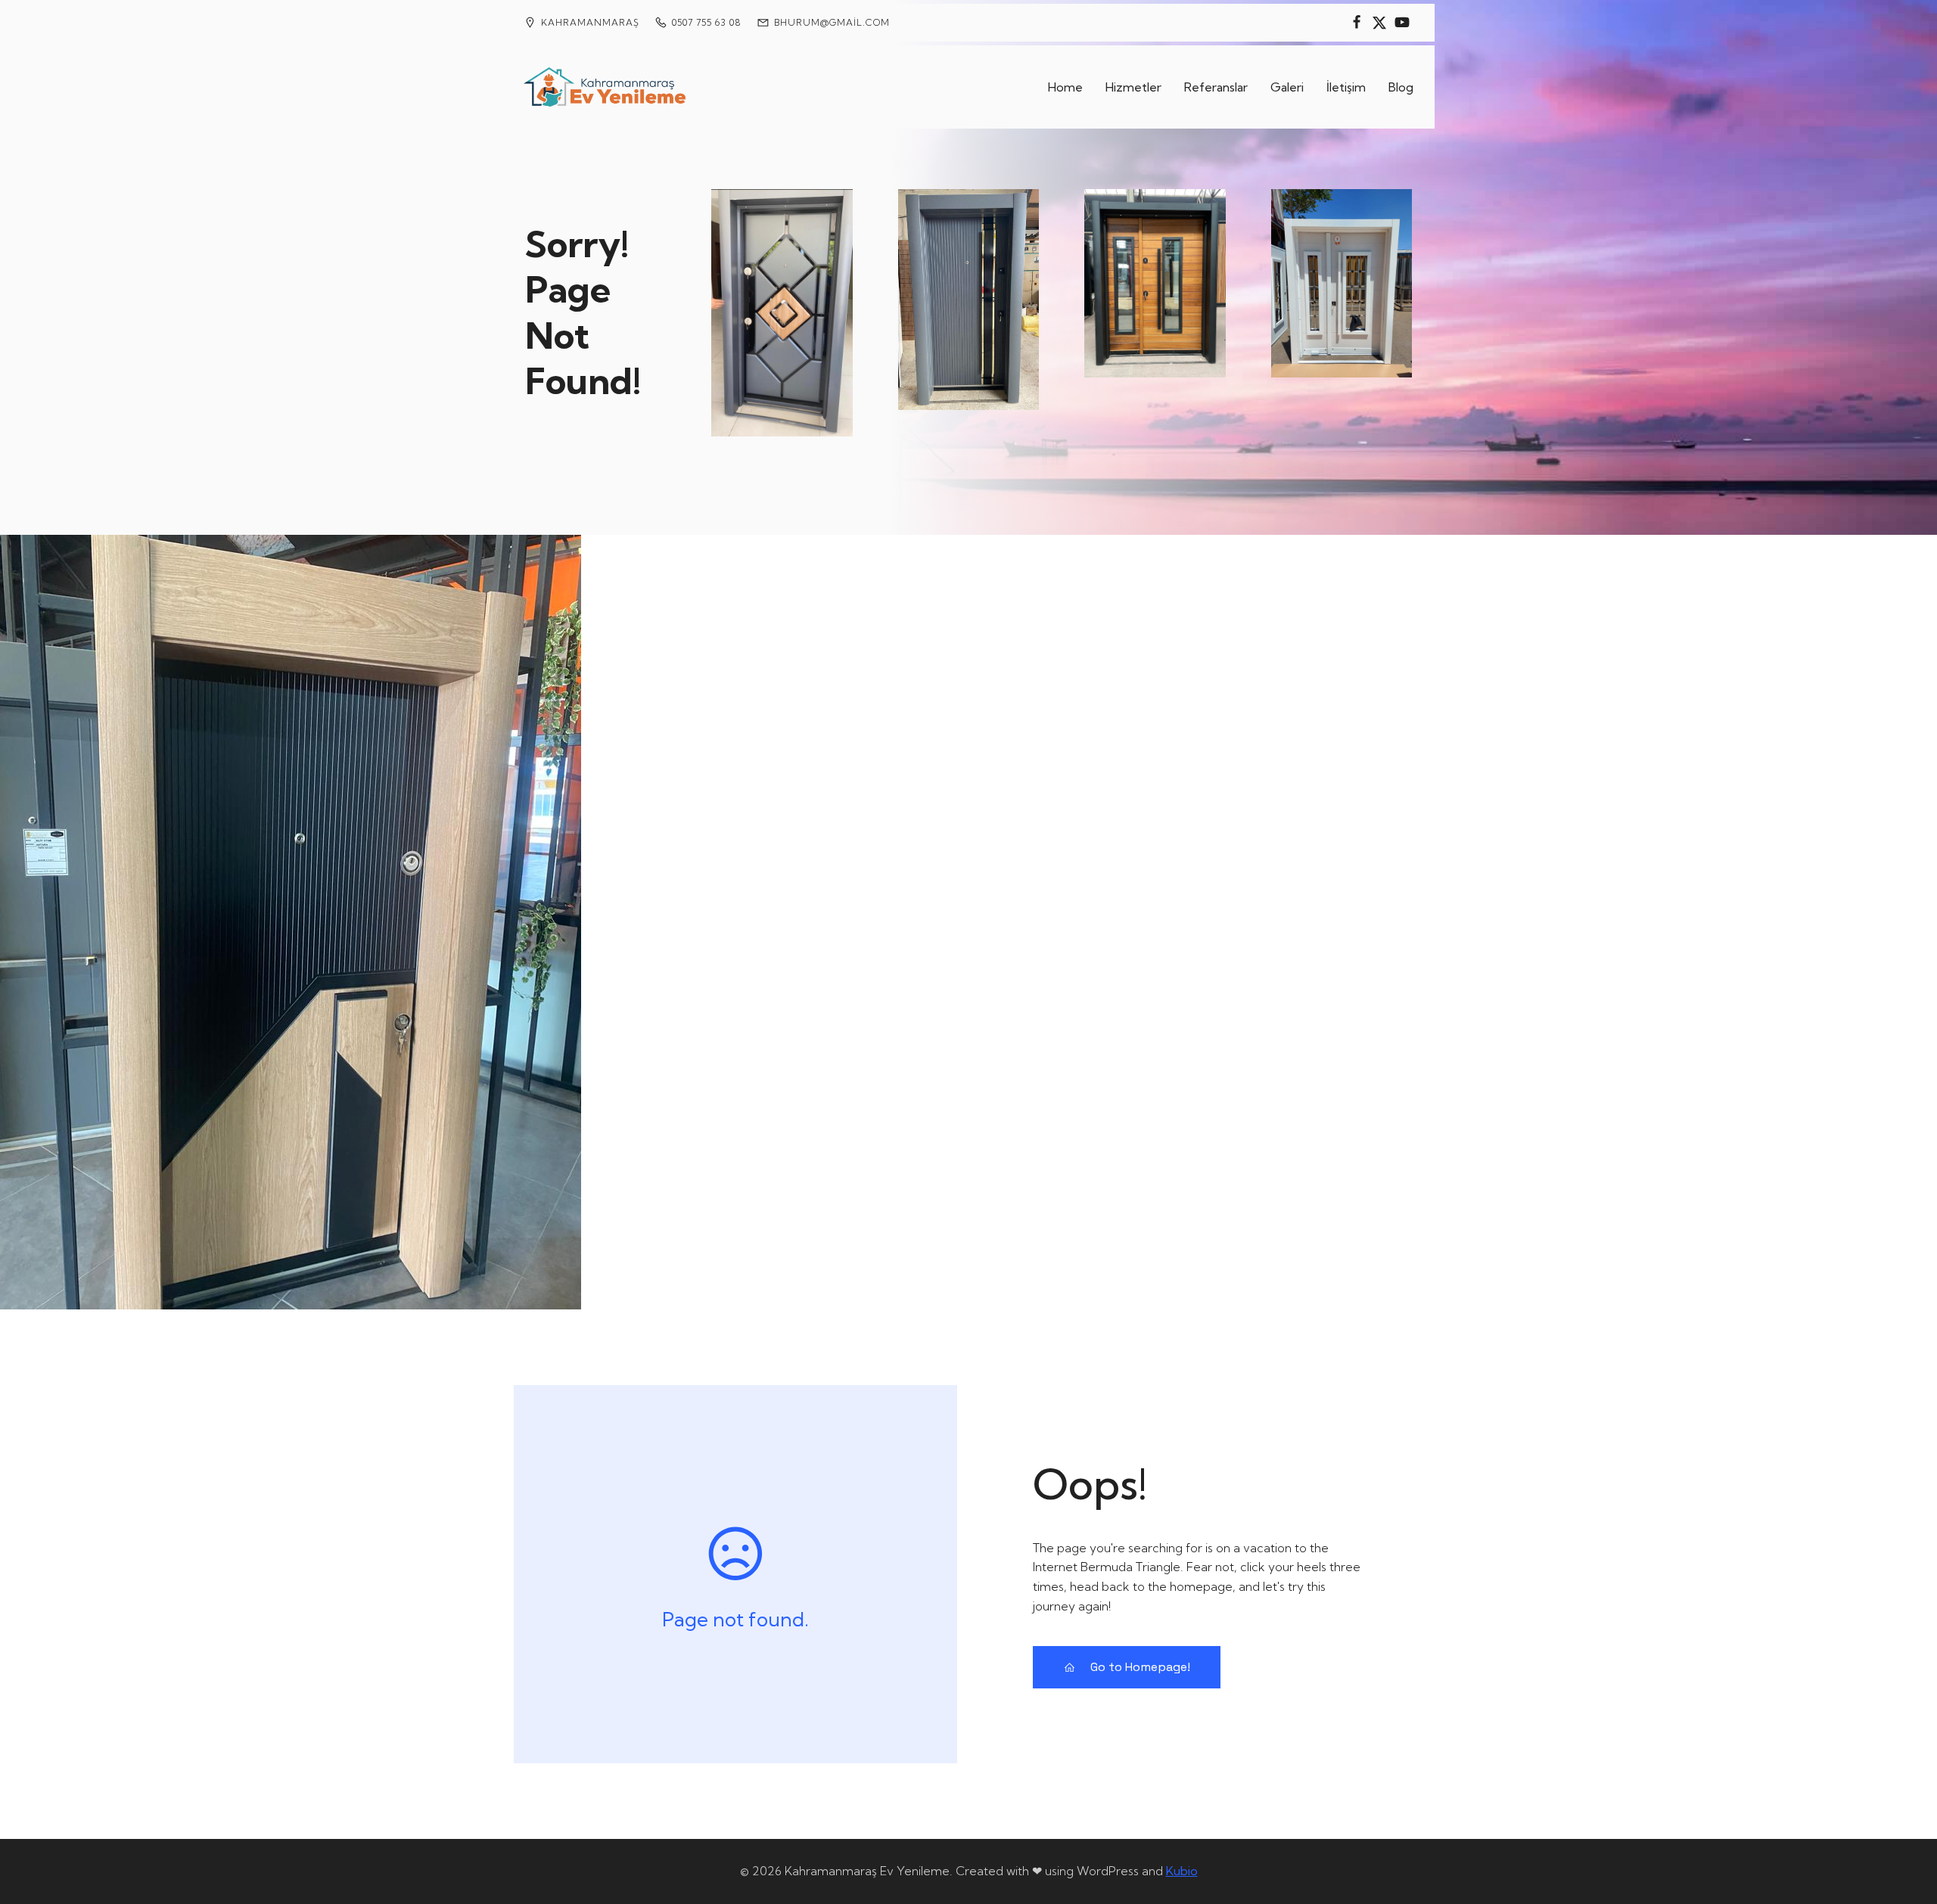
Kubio (1182, 1871)
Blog (1401, 87)
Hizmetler (1133, 87)
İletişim (1346, 87)
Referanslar (1216, 87)
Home (1065, 87)
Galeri (1287, 87)
